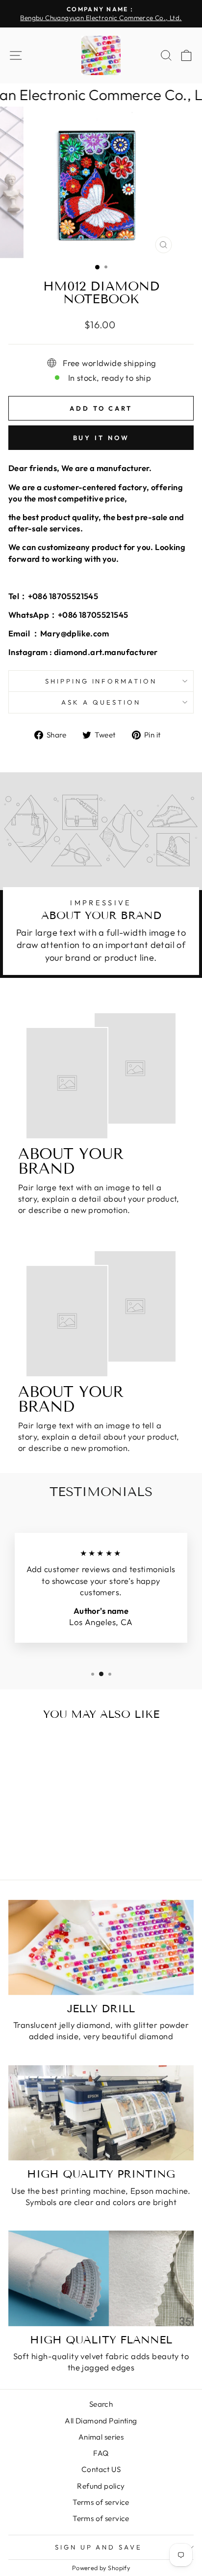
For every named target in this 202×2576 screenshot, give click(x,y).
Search (101, 2404)
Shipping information (101, 681)
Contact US (101, 2469)
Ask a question (101, 702)
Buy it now (101, 438)
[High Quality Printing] (101, 2113)
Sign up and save (99, 2547)
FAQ (101, 2453)
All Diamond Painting (101, 2421)
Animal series (101, 2437)
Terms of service (101, 2502)
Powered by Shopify (101, 2568)
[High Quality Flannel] (101, 2278)
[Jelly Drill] (101, 1947)
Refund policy (101, 2486)
